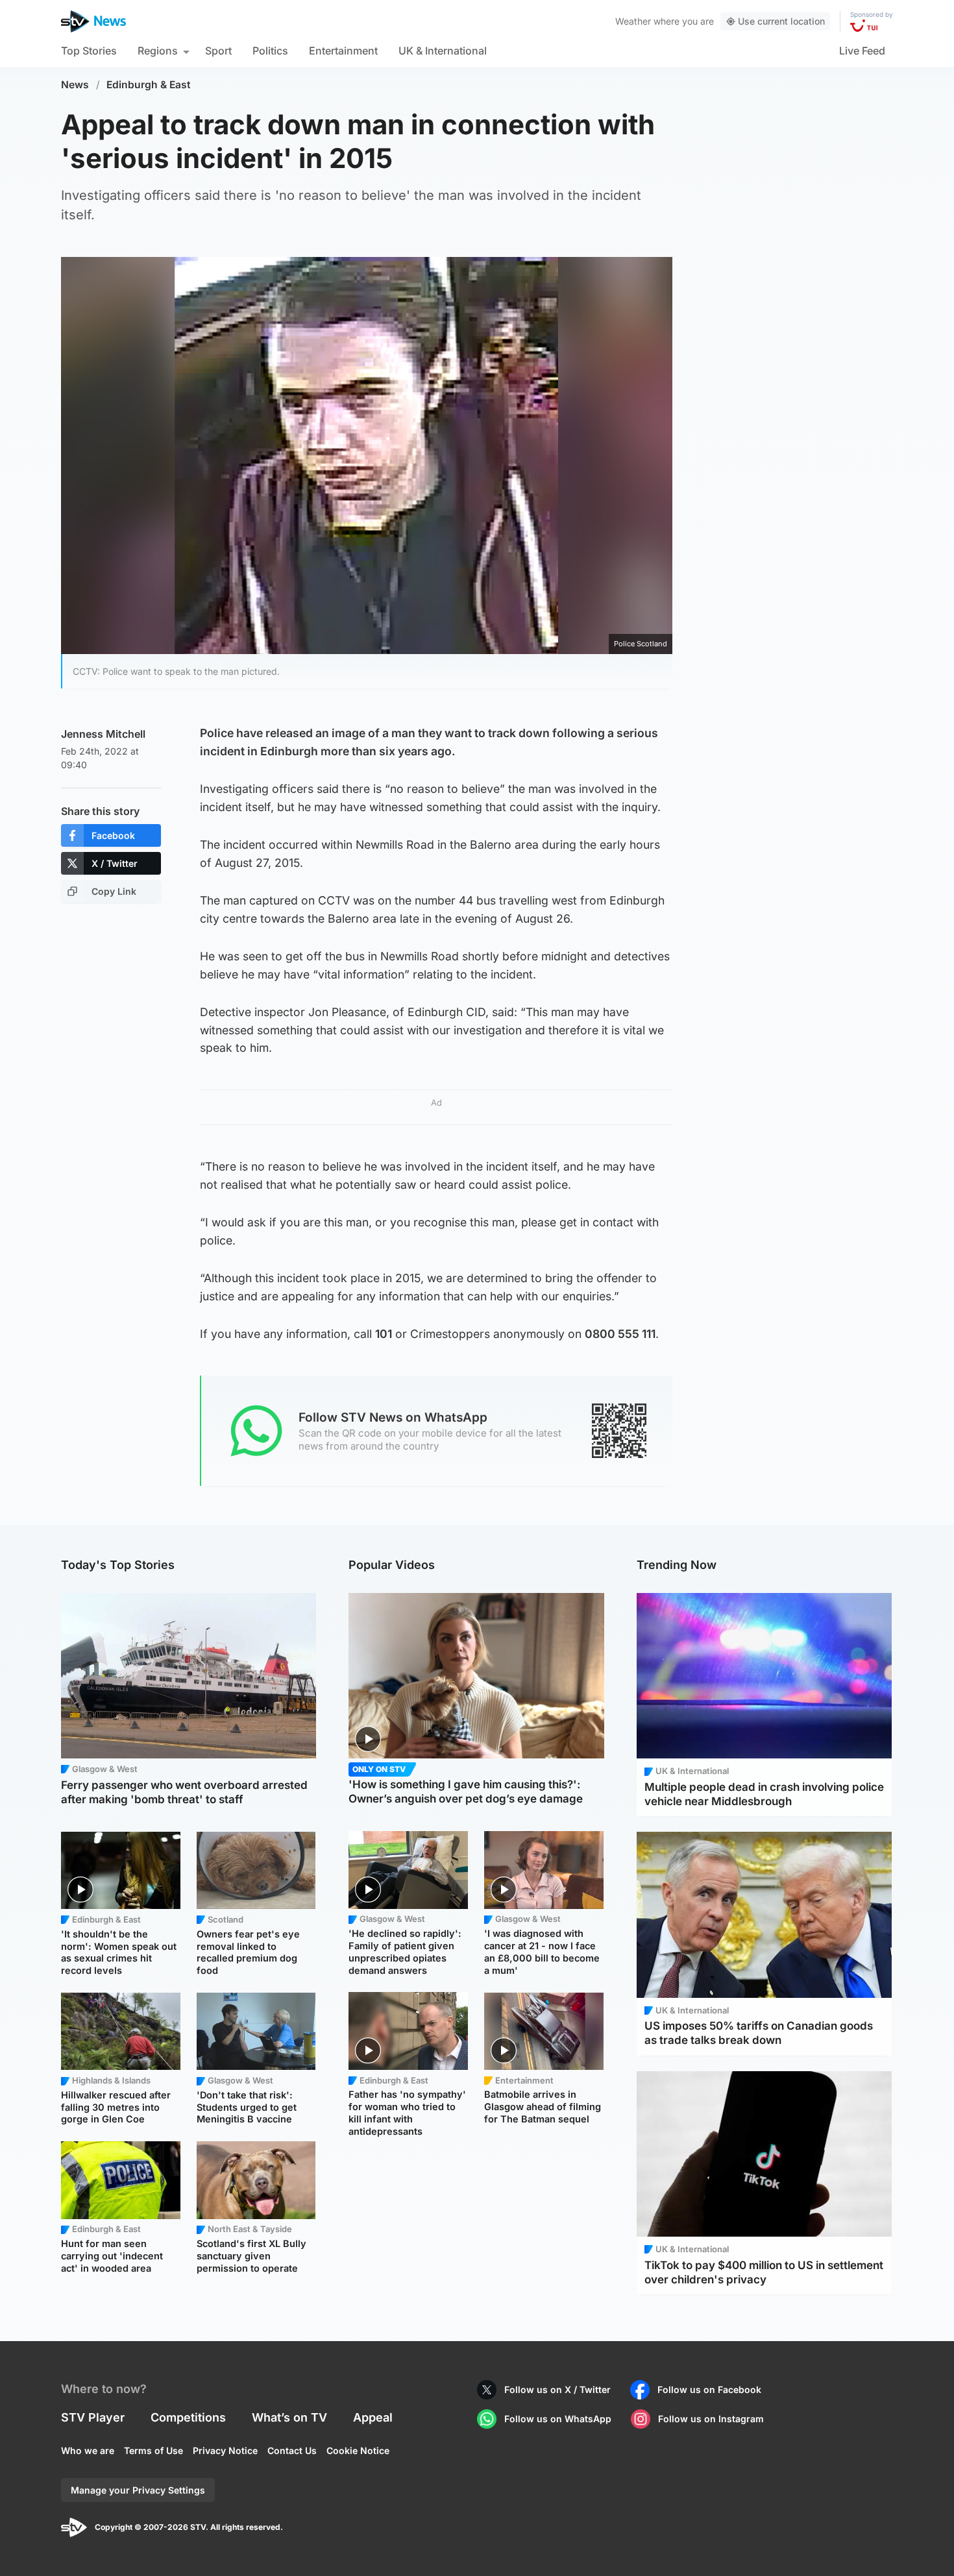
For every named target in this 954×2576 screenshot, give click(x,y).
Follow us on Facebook (709, 2389)
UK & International (443, 51)
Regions (158, 51)
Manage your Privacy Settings (138, 2490)
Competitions (188, 2417)
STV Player (93, 2417)
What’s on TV (289, 2417)
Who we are (88, 2450)
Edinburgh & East (149, 85)
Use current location (781, 21)
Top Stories (89, 51)
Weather (633, 21)
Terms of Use (153, 2450)
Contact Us (292, 2450)
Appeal (373, 2417)
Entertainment (343, 51)
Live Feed (862, 51)
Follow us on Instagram (711, 2419)
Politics (270, 51)
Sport (218, 51)
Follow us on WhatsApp (558, 2419)
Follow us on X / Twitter (557, 2389)
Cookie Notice (358, 2450)
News (75, 85)
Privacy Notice (225, 2450)
